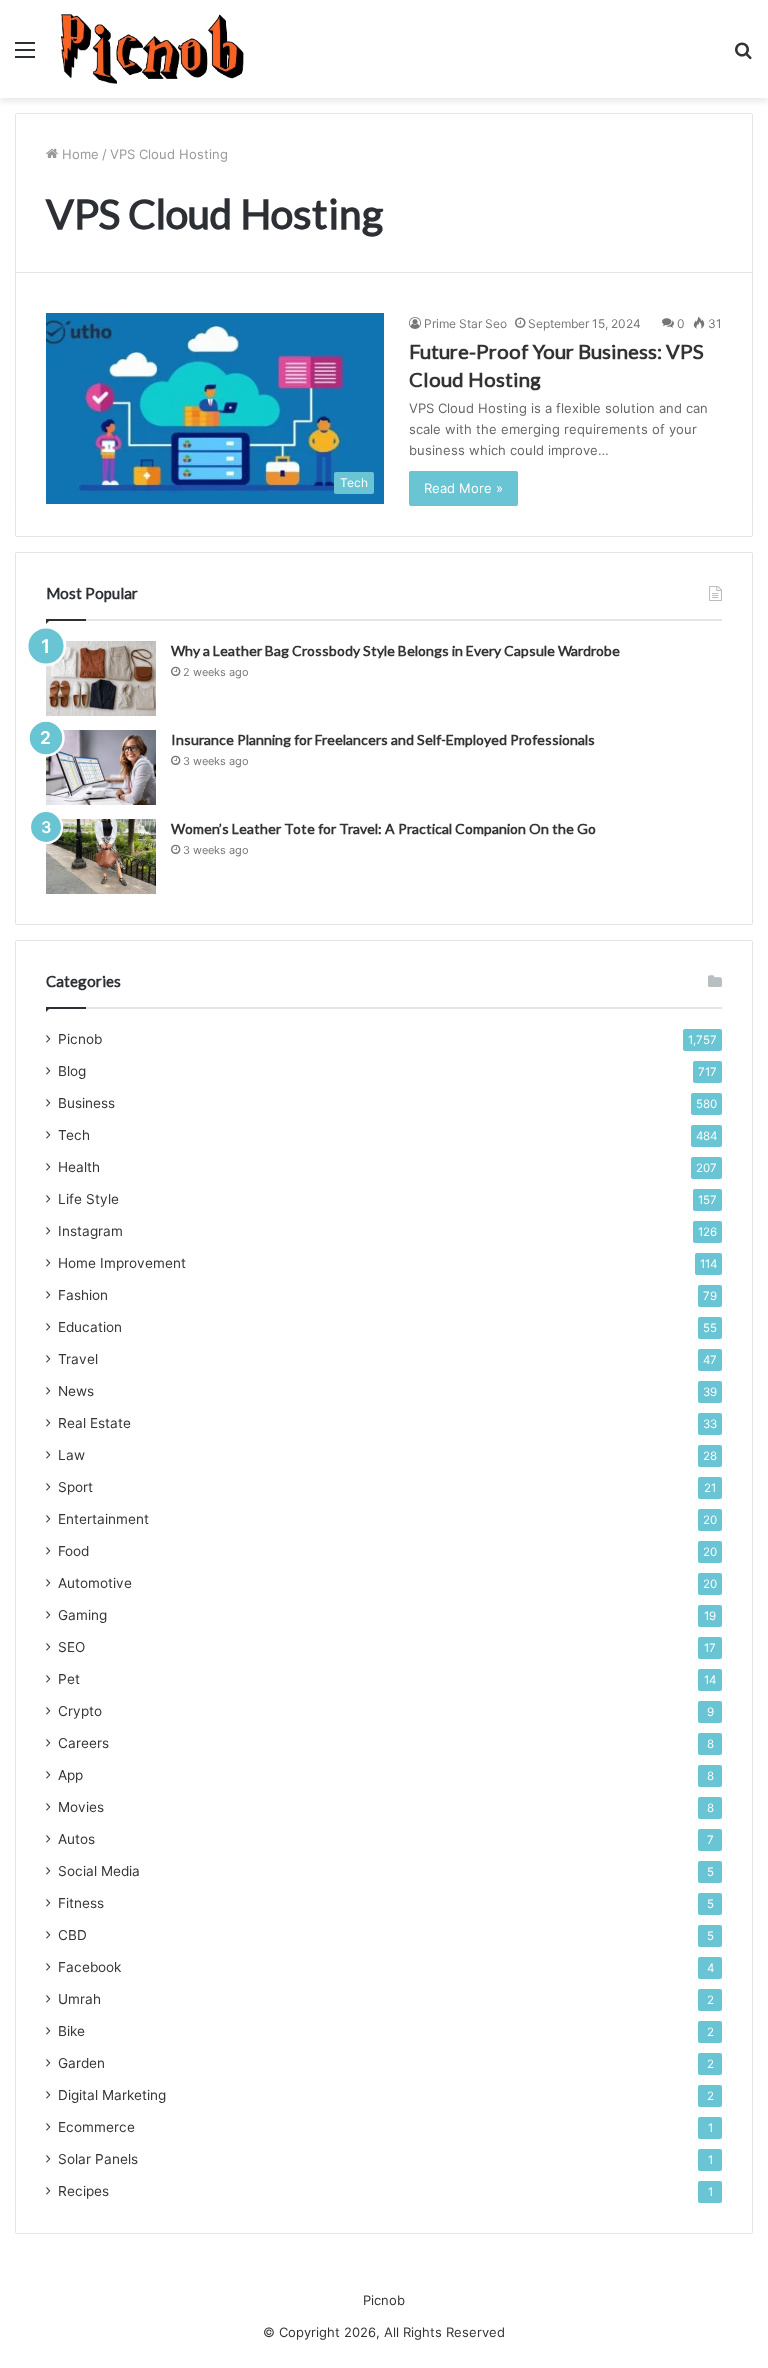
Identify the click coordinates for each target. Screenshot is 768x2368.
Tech (74, 1135)
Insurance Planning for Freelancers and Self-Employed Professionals (383, 739)
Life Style (88, 1199)
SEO (71, 1647)
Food (73, 1551)
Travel (78, 1359)
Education (90, 1327)
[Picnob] (152, 49)
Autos (76, 1839)
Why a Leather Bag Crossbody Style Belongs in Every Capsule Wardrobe (395, 650)
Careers (83, 1743)
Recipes (83, 2191)
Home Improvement (122, 1263)
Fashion (83, 1295)
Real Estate (94, 1423)
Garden (81, 2063)
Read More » (463, 488)
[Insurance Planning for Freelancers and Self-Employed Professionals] (101, 767)
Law (71, 1455)
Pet (69, 1679)
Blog (72, 1071)
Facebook (89, 1967)
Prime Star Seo (465, 323)
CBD (72, 1935)
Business (86, 1103)
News (76, 1391)
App (70, 1775)
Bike (71, 2031)
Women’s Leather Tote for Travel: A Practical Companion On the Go (383, 828)
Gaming (82, 1615)
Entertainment (103, 1519)
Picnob (80, 1039)
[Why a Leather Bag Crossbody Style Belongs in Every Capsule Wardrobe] (101, 678)
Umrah (79, 1999)
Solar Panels (98, 2159)
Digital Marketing (112, 2095)
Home (78, 154)
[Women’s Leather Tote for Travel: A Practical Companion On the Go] (101, 856)
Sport (75, 1487)
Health (79, 1167)
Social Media (99, 1871)
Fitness (81, 1903)
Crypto (80, 1711)
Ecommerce (96, 2127)
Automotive (95, 1583)
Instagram (90, 1231)
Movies (81, 1807)
